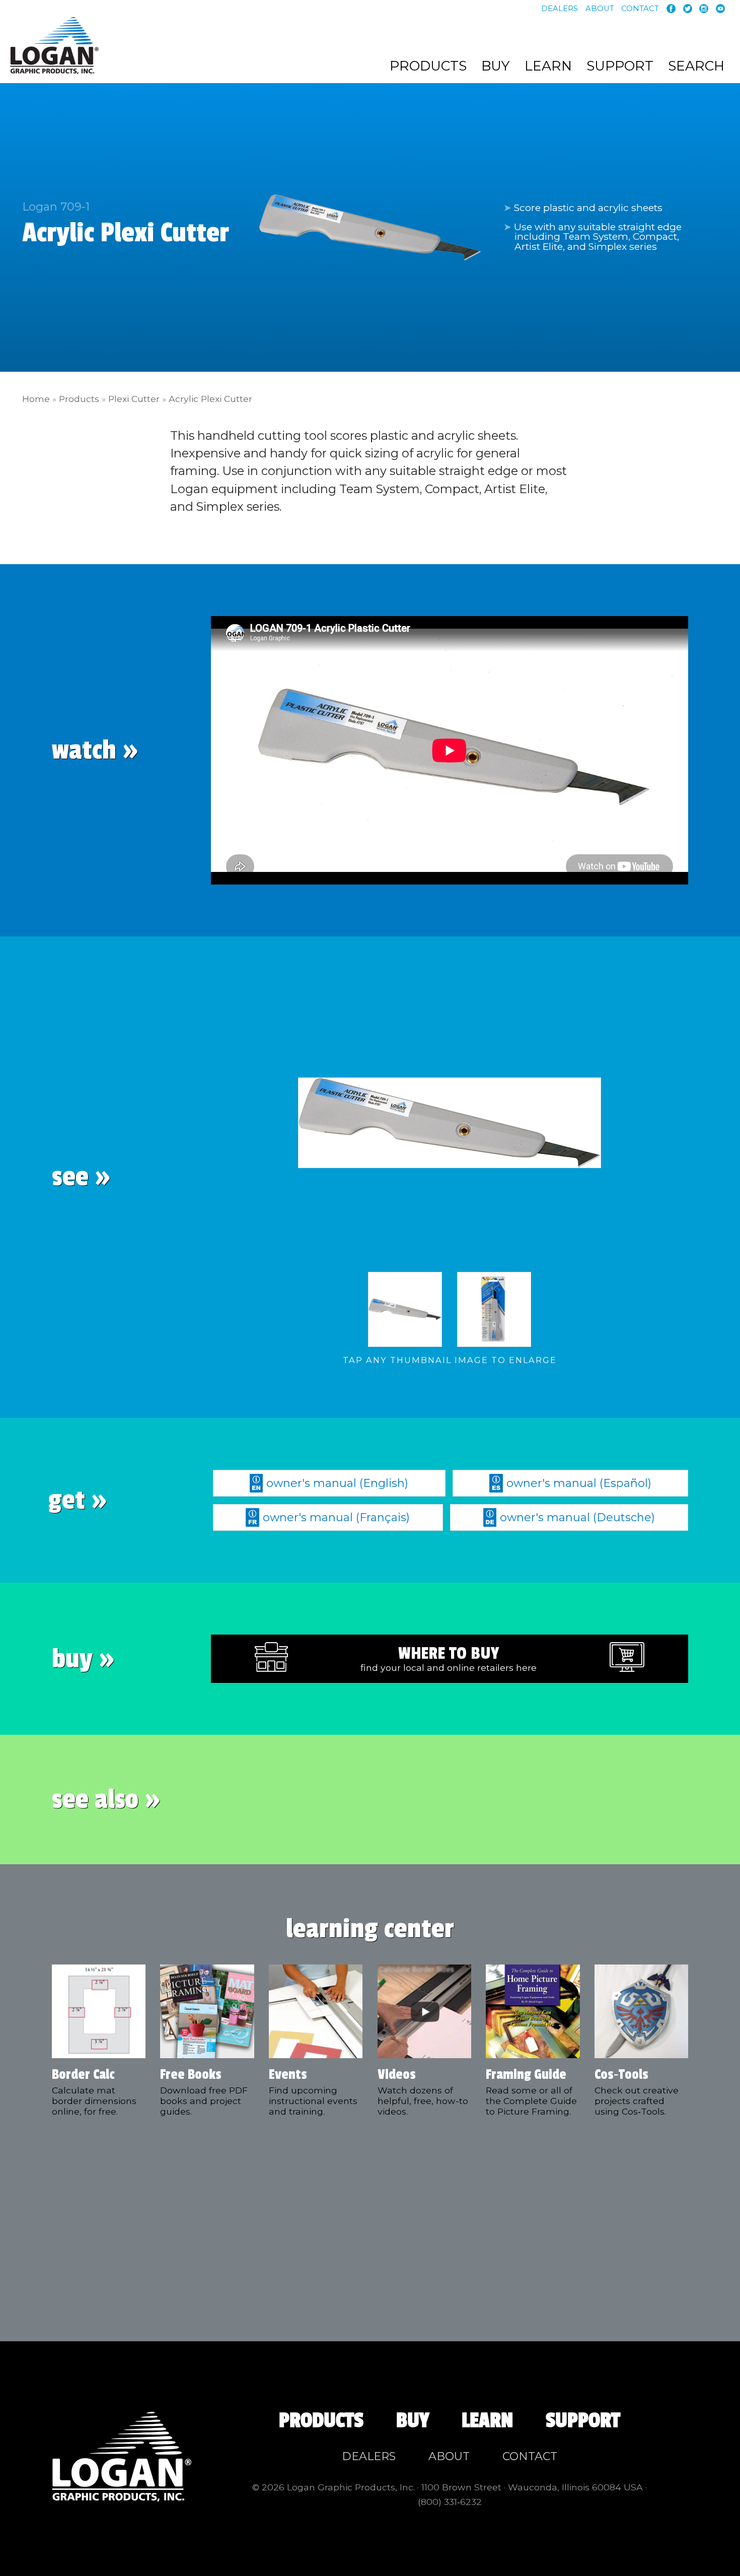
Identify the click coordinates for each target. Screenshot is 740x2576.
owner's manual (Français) (336, 1517)
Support (620, 66)
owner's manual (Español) (579, 1483)
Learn (548, 66)
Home (36, 399)
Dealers (560, 9)
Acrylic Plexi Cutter (210, 399)
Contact (640, 9)
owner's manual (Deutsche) (577, 1517)
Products (428, 66)
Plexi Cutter (134, 399)
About (600, 9)
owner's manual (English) (337, 1483)
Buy (495, 66)
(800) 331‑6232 (450, 2502)
